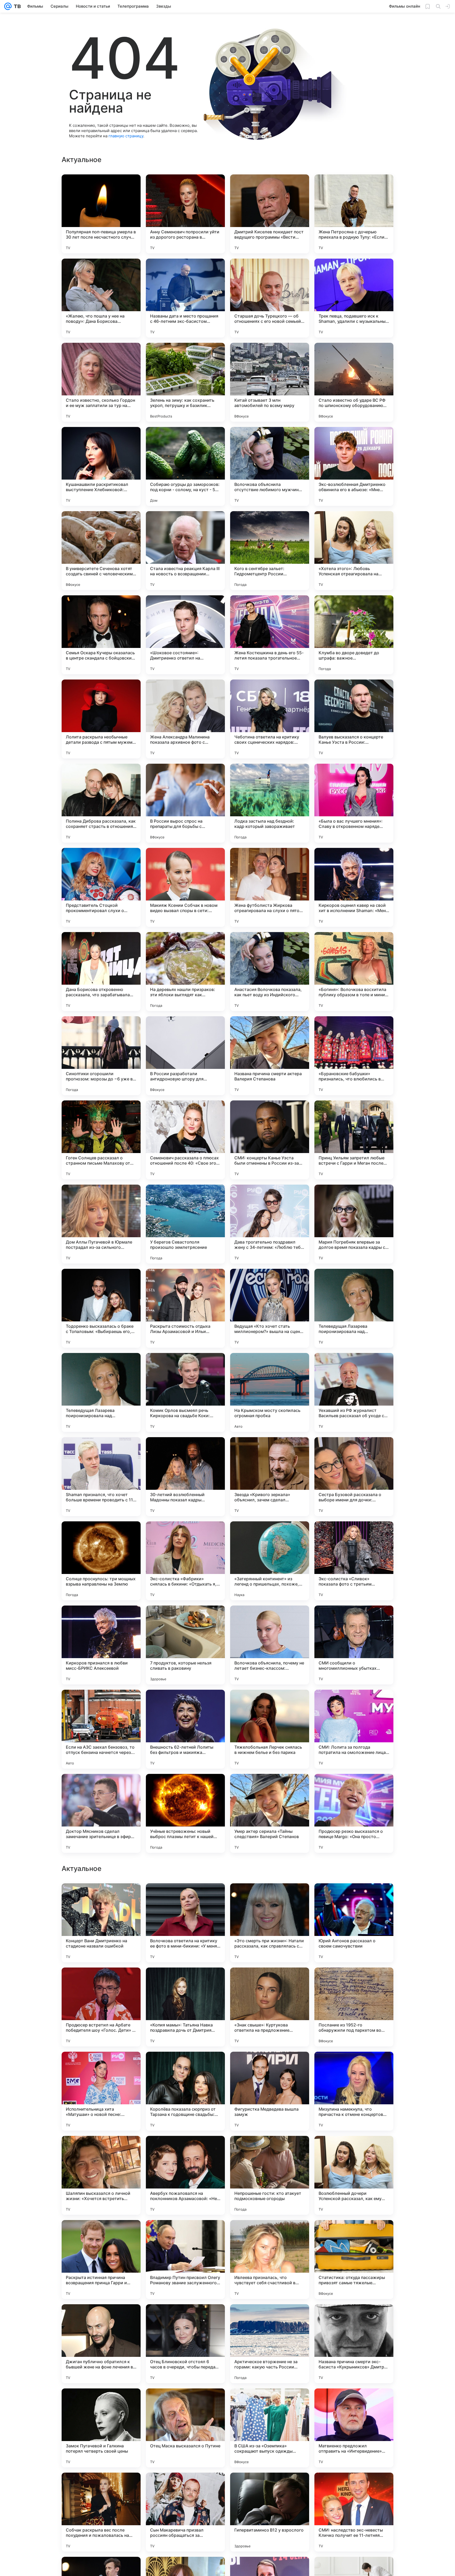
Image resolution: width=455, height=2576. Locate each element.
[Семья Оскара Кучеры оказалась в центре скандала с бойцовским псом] (101, 635)
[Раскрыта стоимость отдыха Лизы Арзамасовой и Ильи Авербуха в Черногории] (185, 1308)
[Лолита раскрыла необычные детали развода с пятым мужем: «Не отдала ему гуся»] (101, 719)
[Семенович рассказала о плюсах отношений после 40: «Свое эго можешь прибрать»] (185, 1140)
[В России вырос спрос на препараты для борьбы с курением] (185, 803)
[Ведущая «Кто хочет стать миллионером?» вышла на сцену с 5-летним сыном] (270, 1308)
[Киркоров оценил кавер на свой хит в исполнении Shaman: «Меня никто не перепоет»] (354, 887)
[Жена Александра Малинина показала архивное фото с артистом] (185, 719)
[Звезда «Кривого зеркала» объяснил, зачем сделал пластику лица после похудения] (270, 1477)
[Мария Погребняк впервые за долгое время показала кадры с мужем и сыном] (354, 1224)
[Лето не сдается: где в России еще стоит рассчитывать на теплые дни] (270, 1982)
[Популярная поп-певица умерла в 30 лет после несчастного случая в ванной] (101, 214)
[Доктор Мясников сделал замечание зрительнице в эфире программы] (101, 1813)
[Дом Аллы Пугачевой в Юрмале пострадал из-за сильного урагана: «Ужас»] (101, 1224)
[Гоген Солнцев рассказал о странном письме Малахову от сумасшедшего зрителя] (101, 1140)
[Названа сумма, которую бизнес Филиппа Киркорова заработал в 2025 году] (101, 1898)
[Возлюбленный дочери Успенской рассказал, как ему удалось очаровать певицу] (354, 2344)
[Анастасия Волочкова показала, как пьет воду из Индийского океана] (270, 972)
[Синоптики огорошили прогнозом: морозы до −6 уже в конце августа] (101, 1056)
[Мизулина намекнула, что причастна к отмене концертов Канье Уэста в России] (354, 2260)
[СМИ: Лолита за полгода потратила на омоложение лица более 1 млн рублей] (354, 1729)
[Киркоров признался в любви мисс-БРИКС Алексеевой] (101, 1645)
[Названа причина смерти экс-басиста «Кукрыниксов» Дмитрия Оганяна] (354, 2512)
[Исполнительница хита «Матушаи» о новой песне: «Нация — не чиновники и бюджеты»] (101, 2260)
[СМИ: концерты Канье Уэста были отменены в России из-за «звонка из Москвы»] (270, 1140)
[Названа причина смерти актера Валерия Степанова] (270, 1056)
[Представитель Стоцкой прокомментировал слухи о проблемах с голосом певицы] (101, 887)
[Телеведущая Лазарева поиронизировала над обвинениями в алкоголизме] (354, 1308)
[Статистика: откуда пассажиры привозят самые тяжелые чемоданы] (354, 2428)
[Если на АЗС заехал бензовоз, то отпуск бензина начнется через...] (101, 1729)
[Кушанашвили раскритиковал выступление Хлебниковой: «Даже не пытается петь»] (101, 466)
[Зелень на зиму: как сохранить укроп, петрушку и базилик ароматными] (185, 382)
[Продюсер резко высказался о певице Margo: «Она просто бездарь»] (354, 1813)
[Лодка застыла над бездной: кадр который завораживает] (270, 803)
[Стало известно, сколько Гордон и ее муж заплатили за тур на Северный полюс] (101, 382)
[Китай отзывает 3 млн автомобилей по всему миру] (270, 382)
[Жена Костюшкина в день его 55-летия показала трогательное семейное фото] (270, 635)
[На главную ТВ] (16, 6)
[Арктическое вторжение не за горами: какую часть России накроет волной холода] (270, 2512)
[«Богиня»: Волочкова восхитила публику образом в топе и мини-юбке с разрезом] (354, 972)
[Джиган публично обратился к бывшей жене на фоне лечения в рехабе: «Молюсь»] (101, 2512)
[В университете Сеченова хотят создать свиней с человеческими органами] (101, 551)
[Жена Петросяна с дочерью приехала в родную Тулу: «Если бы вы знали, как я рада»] (354, 214)
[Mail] (8, 6)
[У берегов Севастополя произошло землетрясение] (185, 1224)
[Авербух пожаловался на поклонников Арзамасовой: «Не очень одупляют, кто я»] (185, 2344)
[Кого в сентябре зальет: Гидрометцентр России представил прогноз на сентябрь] (270, 551)
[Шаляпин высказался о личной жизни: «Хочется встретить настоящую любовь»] (101, 2344)
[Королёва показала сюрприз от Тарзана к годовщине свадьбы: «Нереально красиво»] (185, 2260)
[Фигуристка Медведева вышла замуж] (270, 2260)
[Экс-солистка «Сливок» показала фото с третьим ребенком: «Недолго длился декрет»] (354, 1561)
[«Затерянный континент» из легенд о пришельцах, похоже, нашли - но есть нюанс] (270, 1561)
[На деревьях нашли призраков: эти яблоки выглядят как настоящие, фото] (185, 972)
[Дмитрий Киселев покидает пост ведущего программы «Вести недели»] (270, 214)
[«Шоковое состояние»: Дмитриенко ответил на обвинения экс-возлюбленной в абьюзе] (185, 635)
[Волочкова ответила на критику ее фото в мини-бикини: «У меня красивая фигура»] (185, 2091)
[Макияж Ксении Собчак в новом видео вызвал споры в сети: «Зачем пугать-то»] (185, 887)
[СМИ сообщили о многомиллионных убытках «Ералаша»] (354, 1645)
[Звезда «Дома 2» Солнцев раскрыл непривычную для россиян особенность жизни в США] (185, 1982)
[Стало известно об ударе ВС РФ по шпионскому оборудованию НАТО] (354, 382)
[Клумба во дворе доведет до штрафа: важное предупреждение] (354, 635)
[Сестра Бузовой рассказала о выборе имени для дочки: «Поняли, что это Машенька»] (354, 1477)
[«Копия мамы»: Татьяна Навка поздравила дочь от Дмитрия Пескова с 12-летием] (185, 2175)
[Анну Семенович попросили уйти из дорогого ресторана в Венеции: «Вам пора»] (185, 214)
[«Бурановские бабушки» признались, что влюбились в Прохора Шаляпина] (354, 1056)
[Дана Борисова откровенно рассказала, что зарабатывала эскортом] (101, 972)
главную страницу (126, 136)
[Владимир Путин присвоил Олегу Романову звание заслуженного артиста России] (185, 2428)
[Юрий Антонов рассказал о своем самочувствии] (354, 2091)
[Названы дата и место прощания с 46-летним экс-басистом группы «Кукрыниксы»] (185, 298)
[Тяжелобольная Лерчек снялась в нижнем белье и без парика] (270, 1729)
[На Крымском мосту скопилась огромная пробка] (270, 1392)
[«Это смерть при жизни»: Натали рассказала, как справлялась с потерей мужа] (270, 2091)
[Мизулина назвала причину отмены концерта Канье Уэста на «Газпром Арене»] (185, 1898)
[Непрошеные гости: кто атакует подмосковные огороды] (270, 2344)
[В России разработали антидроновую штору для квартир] (185, 1056)
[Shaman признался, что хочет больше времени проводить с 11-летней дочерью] (101, 1477)
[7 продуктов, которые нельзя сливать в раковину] (185, 1645)
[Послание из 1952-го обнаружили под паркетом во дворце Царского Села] (354, 2175)
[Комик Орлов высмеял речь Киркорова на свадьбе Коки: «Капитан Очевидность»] (185, 1392)
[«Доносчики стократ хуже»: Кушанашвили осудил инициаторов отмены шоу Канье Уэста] (354, 1898)
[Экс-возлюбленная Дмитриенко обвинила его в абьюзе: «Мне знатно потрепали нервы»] (354, 466)
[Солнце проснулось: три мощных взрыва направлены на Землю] (101, 1561)
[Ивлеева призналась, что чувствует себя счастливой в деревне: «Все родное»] (270, 2428)
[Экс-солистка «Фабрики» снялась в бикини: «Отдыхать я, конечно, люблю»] (185, 1561)
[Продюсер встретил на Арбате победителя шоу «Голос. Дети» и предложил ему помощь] (101, 2175)
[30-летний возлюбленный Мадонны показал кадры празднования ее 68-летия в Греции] (185, 1477)
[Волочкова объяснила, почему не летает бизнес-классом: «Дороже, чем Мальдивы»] (270, 1645)
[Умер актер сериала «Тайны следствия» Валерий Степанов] (270, 1813)
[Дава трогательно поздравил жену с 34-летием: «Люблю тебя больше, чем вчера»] (270, 1224)
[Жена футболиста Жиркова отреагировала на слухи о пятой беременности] (270, 887)
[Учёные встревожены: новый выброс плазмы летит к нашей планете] (185, 1813)
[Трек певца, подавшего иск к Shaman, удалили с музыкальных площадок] (354, 298)
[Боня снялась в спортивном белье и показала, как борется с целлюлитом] (354, 1982)
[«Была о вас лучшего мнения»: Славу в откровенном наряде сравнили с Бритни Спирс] (354, 803)
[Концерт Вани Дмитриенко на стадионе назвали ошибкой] (101, 2091)
